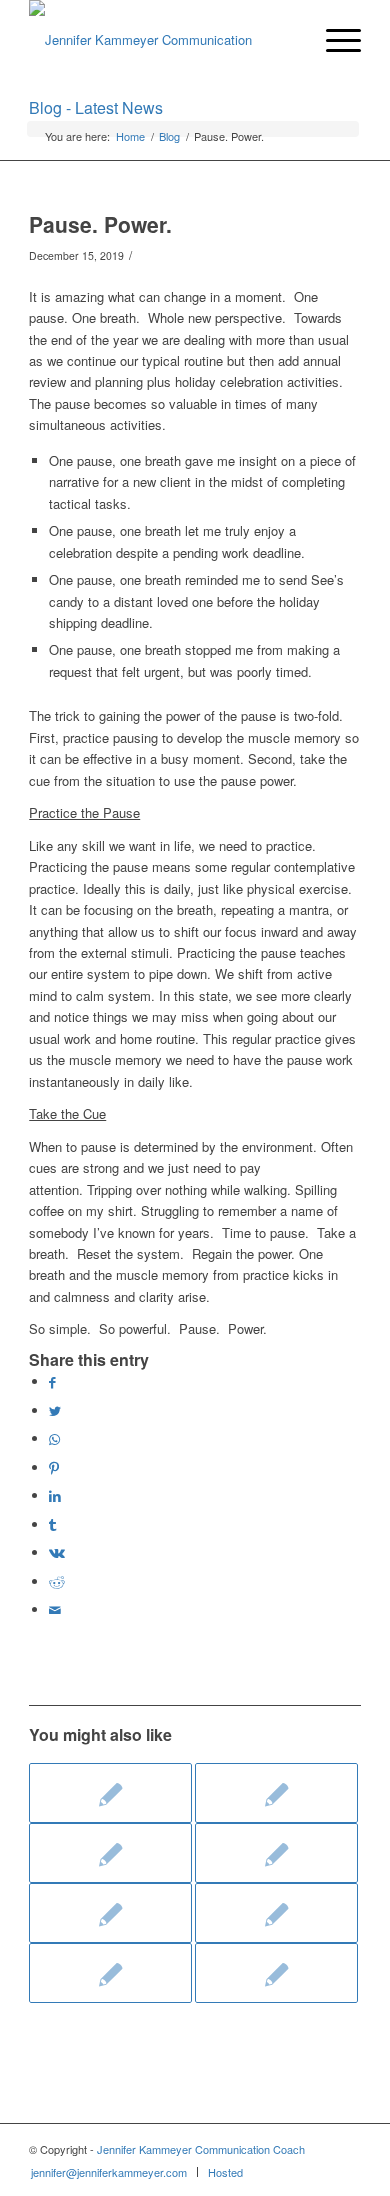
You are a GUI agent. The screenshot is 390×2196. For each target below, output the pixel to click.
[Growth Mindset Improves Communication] (276, 1853)
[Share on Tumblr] (52, 1524)
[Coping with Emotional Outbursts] (276, 1973)
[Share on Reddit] (57, 1581)
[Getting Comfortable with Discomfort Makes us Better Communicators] (110, 1793)
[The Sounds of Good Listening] (276, 1913)
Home (130, 136)
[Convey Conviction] (110, 1973)
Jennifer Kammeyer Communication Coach (201, 2149)
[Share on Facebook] (52, 1381)
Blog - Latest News (96, 107)
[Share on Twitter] (55, 1410)
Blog (169, 136)
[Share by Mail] (55, 1609)
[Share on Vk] (57, 1552)
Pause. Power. (100, 224)
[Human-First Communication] (110, 1913)
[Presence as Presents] (110, 1853)
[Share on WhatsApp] (54, 1438)
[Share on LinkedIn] (55, 1495)
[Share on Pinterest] (54, 1467)
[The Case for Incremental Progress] (276, 1793)
